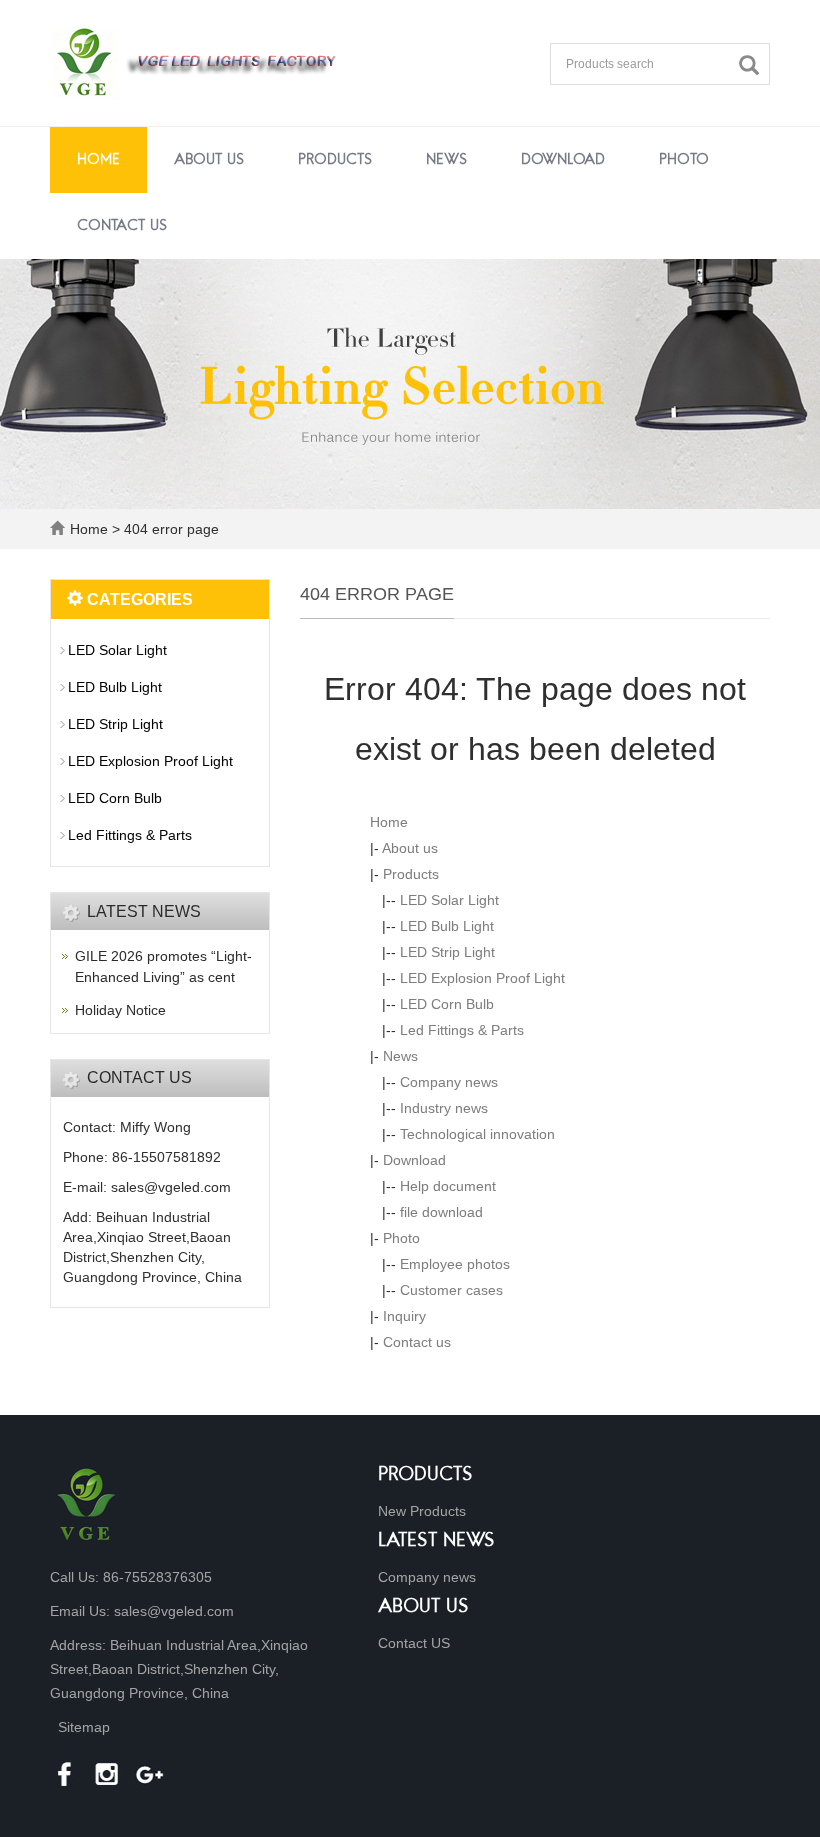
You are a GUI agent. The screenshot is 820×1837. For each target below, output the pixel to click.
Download (563, 160)
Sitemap (84, 1727)
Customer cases (451, 1290)
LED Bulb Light (447, 926)
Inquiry (404, 1316)
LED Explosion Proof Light (482, 978)
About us (209, 160)
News (446, 160)
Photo (684, 160)
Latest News (436, 1541)
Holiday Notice (120, 1010)
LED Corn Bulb (447, 1004)
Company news (449, 1082)
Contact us (122, 226)
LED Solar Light (449, 900)
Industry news (444, 1108)
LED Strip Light (447, 952)
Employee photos (455, 1264)
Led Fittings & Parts (462, 1030)
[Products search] (754, 65)
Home (98, 160)
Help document (448, 1186)
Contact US (414, 1643)
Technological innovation (477, 1134)
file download (441, 1212)
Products (335, 160)
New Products (422, 1511)
